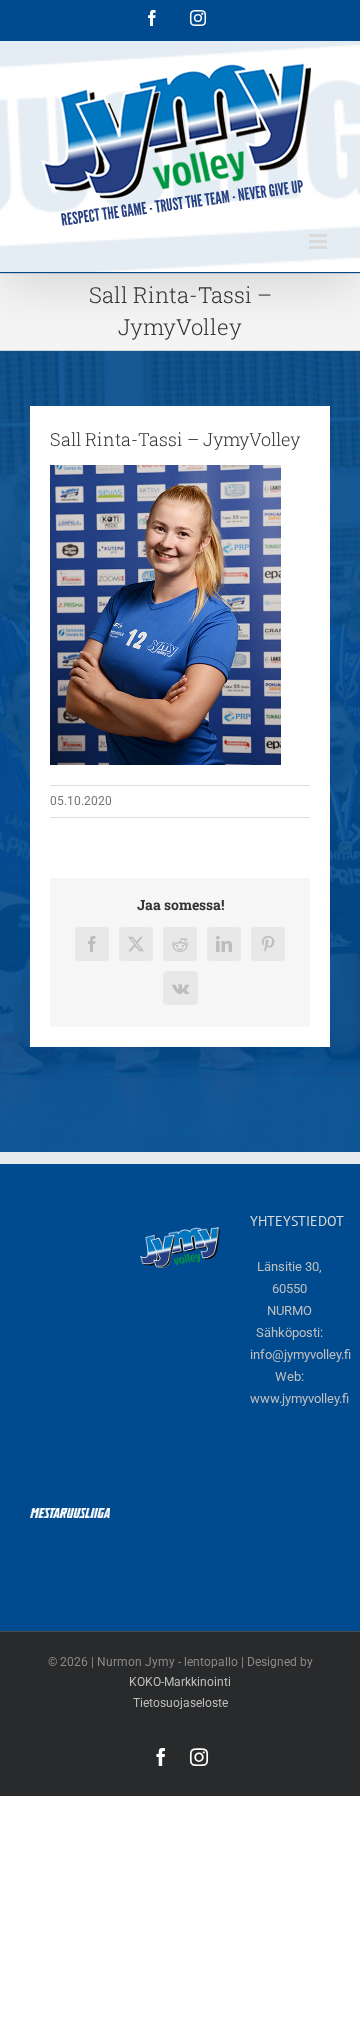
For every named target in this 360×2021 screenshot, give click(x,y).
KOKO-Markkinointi (180, 1682)
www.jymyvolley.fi (299, 1398)
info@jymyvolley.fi (300, 1354)
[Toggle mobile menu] (319, 241)
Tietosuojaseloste (180, 1703)
